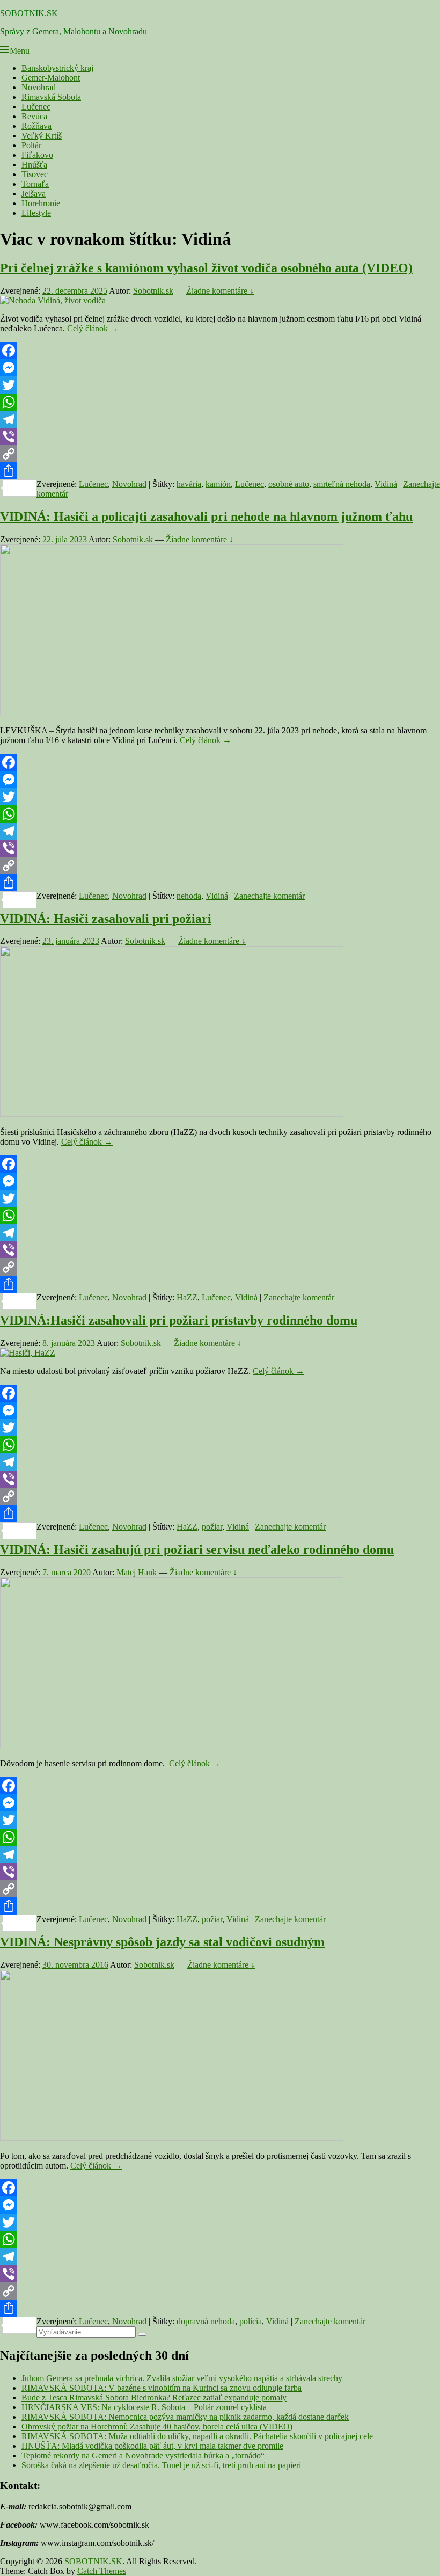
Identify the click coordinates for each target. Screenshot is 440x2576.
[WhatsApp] (220, 402)
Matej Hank (137, 1572)
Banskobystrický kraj (57, 68)
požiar (212, 1527)
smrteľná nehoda (342, 484)
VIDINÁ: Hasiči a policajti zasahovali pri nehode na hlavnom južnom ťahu (206, 516)
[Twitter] (220, 385)
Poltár (31, 145)
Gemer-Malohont (51, 78)
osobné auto (289, 484)
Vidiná (386, 484)
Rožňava (36, 126)
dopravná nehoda (206, 2321)
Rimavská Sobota (51, 97)
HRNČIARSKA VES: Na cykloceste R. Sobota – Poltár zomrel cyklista (144, 2407)
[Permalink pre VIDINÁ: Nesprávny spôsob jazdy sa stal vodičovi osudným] (172, 2138)
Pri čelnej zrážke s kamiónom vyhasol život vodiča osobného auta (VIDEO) (206, 268)
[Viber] (220, 436)
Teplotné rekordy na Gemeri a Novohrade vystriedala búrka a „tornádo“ (143, 2455)
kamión (218, 484)
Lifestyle (36, 213)
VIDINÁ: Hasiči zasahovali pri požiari (106, 919)
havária (189, 484)
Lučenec (36, 107)
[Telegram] (220, 419)
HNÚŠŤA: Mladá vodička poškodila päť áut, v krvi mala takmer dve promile (152, 2446)
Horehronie (41, 203)
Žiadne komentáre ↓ (220, 291)
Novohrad (39, 87)
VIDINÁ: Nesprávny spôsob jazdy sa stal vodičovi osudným (162, 1942)
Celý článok (93, 328)
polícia (251, 2321)
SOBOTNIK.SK (29, 13)
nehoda (189, 896)
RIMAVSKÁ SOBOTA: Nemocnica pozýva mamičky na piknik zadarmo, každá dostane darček (185, 2417)
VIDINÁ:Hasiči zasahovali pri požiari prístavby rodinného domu (179, 1320)
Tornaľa (35, 184)
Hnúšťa (34, 165)
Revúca (34, 116)
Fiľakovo (37, 155)
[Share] (220, 471)
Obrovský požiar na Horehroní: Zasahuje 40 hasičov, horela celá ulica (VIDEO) (157, 2426)
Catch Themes (102, 2571)
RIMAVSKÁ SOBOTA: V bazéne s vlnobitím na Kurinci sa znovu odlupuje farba (162, 2388)
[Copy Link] (220, 454)
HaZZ (187, 1297)
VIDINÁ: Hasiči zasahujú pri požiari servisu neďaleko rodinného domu (197, 1549)
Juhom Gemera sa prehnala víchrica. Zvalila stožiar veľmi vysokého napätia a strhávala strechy (182, 2378)
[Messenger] (220, 368)
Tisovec (35, 174)
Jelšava (34, 194)
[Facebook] (220, 351)
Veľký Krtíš (42, 136)
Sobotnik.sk (153, 291)
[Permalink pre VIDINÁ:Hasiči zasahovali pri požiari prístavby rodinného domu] (28, 1353)
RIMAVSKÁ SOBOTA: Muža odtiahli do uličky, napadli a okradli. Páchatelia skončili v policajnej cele (197, 2436)
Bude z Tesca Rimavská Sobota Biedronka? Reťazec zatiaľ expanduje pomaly (154, 2397)
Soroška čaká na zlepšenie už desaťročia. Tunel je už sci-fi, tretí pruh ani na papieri (161, 2465)
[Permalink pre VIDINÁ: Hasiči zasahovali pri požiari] (172, 1114)
